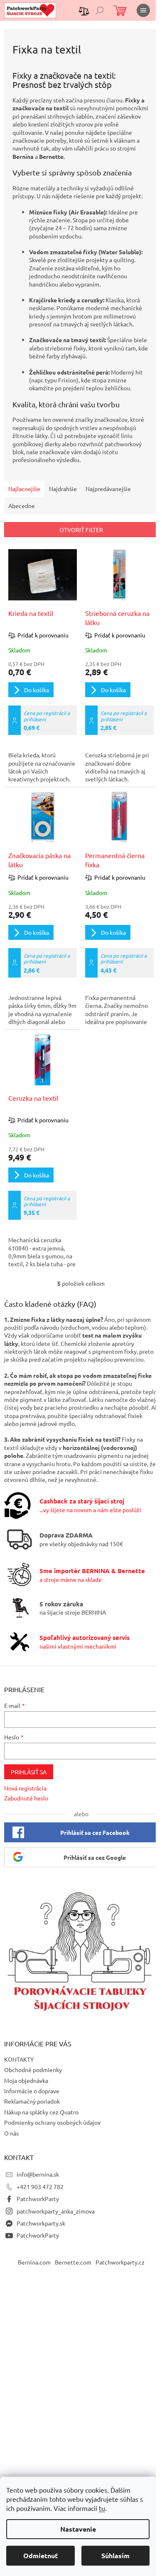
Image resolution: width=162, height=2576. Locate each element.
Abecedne (22, 506)
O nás (11, 2133)
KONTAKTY (19, 2059)
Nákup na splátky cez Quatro (41, 2112)
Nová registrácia (25, 1788)
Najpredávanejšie (108, 489)
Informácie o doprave (32, 2091)
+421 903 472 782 (40, 2187)
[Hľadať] (100, 10)
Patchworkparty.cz (120, 2262)
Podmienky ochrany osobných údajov (52, 2122)
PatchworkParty (38, 2199)
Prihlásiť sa (29, 1772)
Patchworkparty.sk (41, 2223)
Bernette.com (73, 2262)
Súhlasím (115, 2555)
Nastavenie (78, 2529)
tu (102, 2508)
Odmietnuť (40, 2555)
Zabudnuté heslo (26, 1798)
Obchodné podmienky (33, 2070)
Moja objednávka (26, 2080)
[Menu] (143, 10)
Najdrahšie (63, 489)
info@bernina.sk (38, 2174)
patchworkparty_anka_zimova (56, 2211)
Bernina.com (34, 2262)
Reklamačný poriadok (32, 2101)
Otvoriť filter (81, 530)
